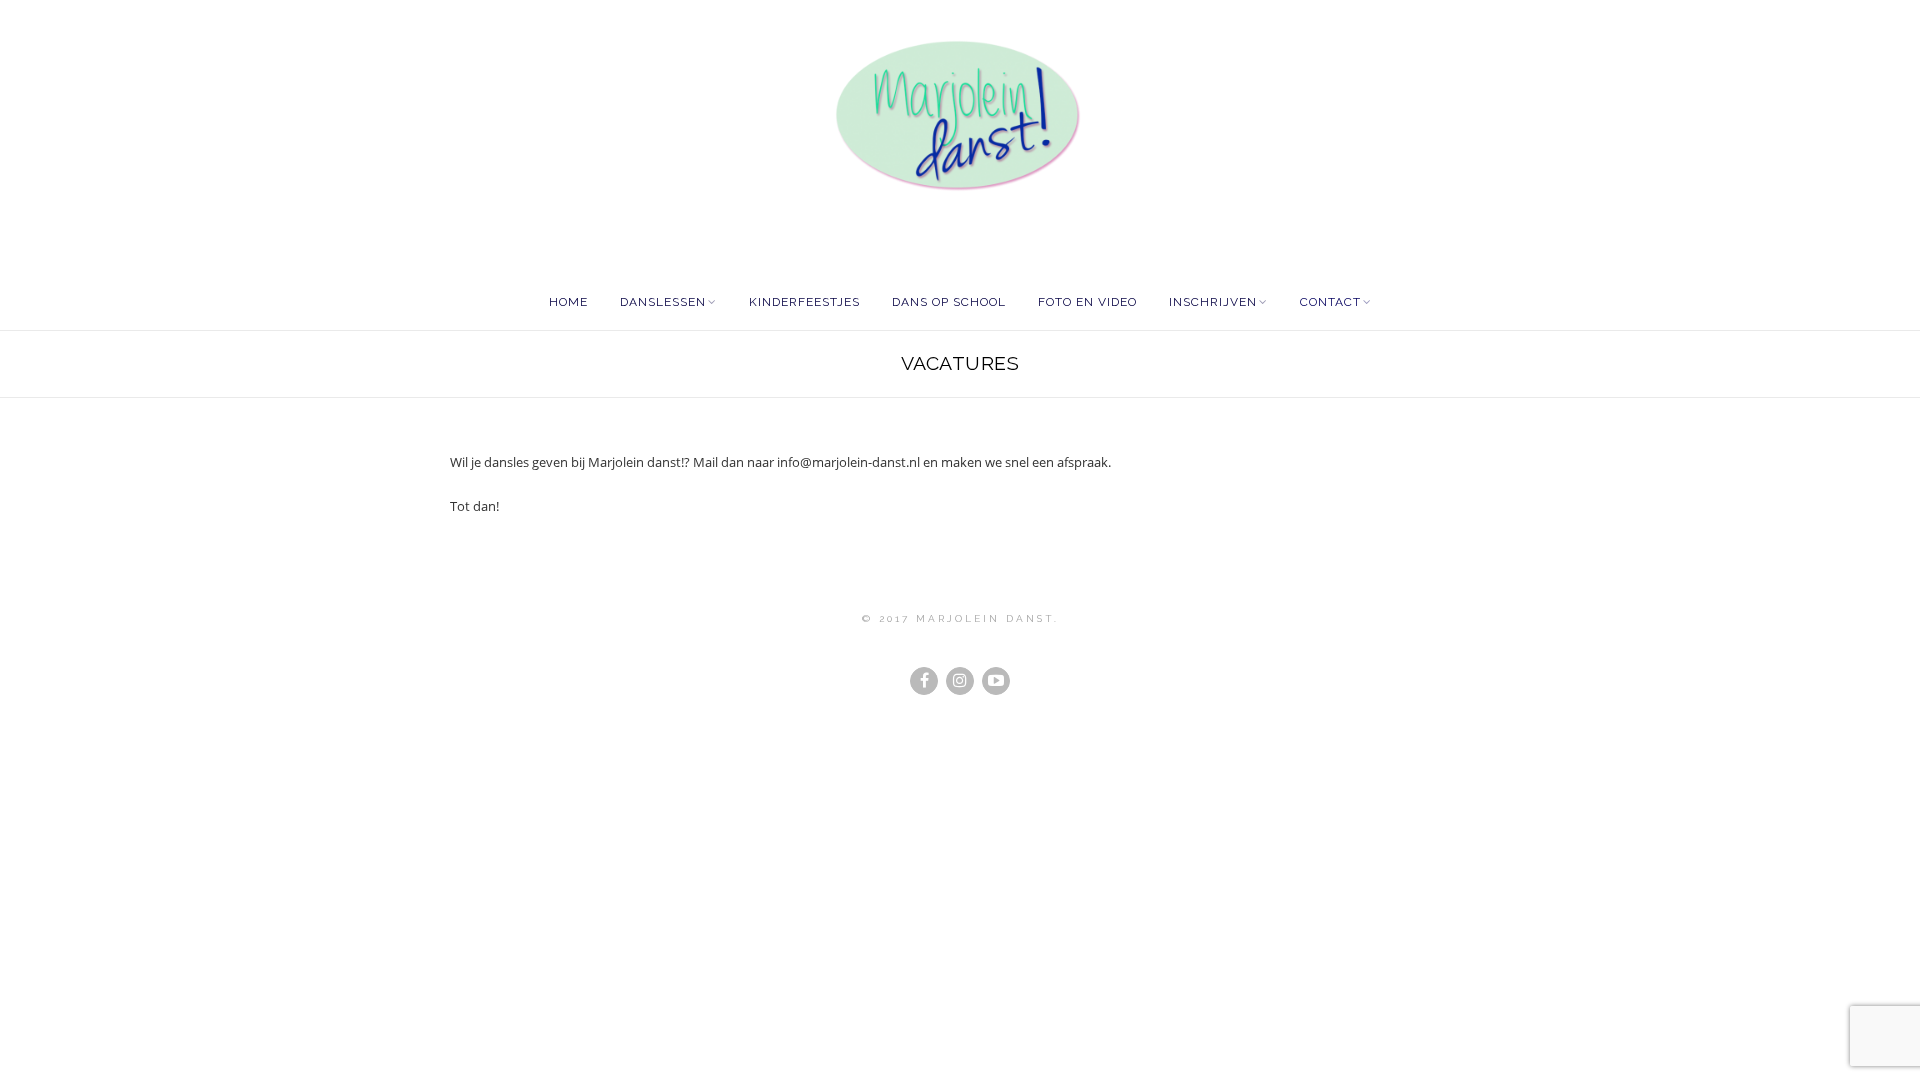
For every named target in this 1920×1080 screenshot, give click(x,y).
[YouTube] (996, 681)
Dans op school (949, 302)
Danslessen (663, 302)
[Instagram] (960, 681)
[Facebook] (924, 681)
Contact (1330, 302)
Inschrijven (1213, 302)
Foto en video (1087, 302)
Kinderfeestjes (804, 302)
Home (568, 302)
